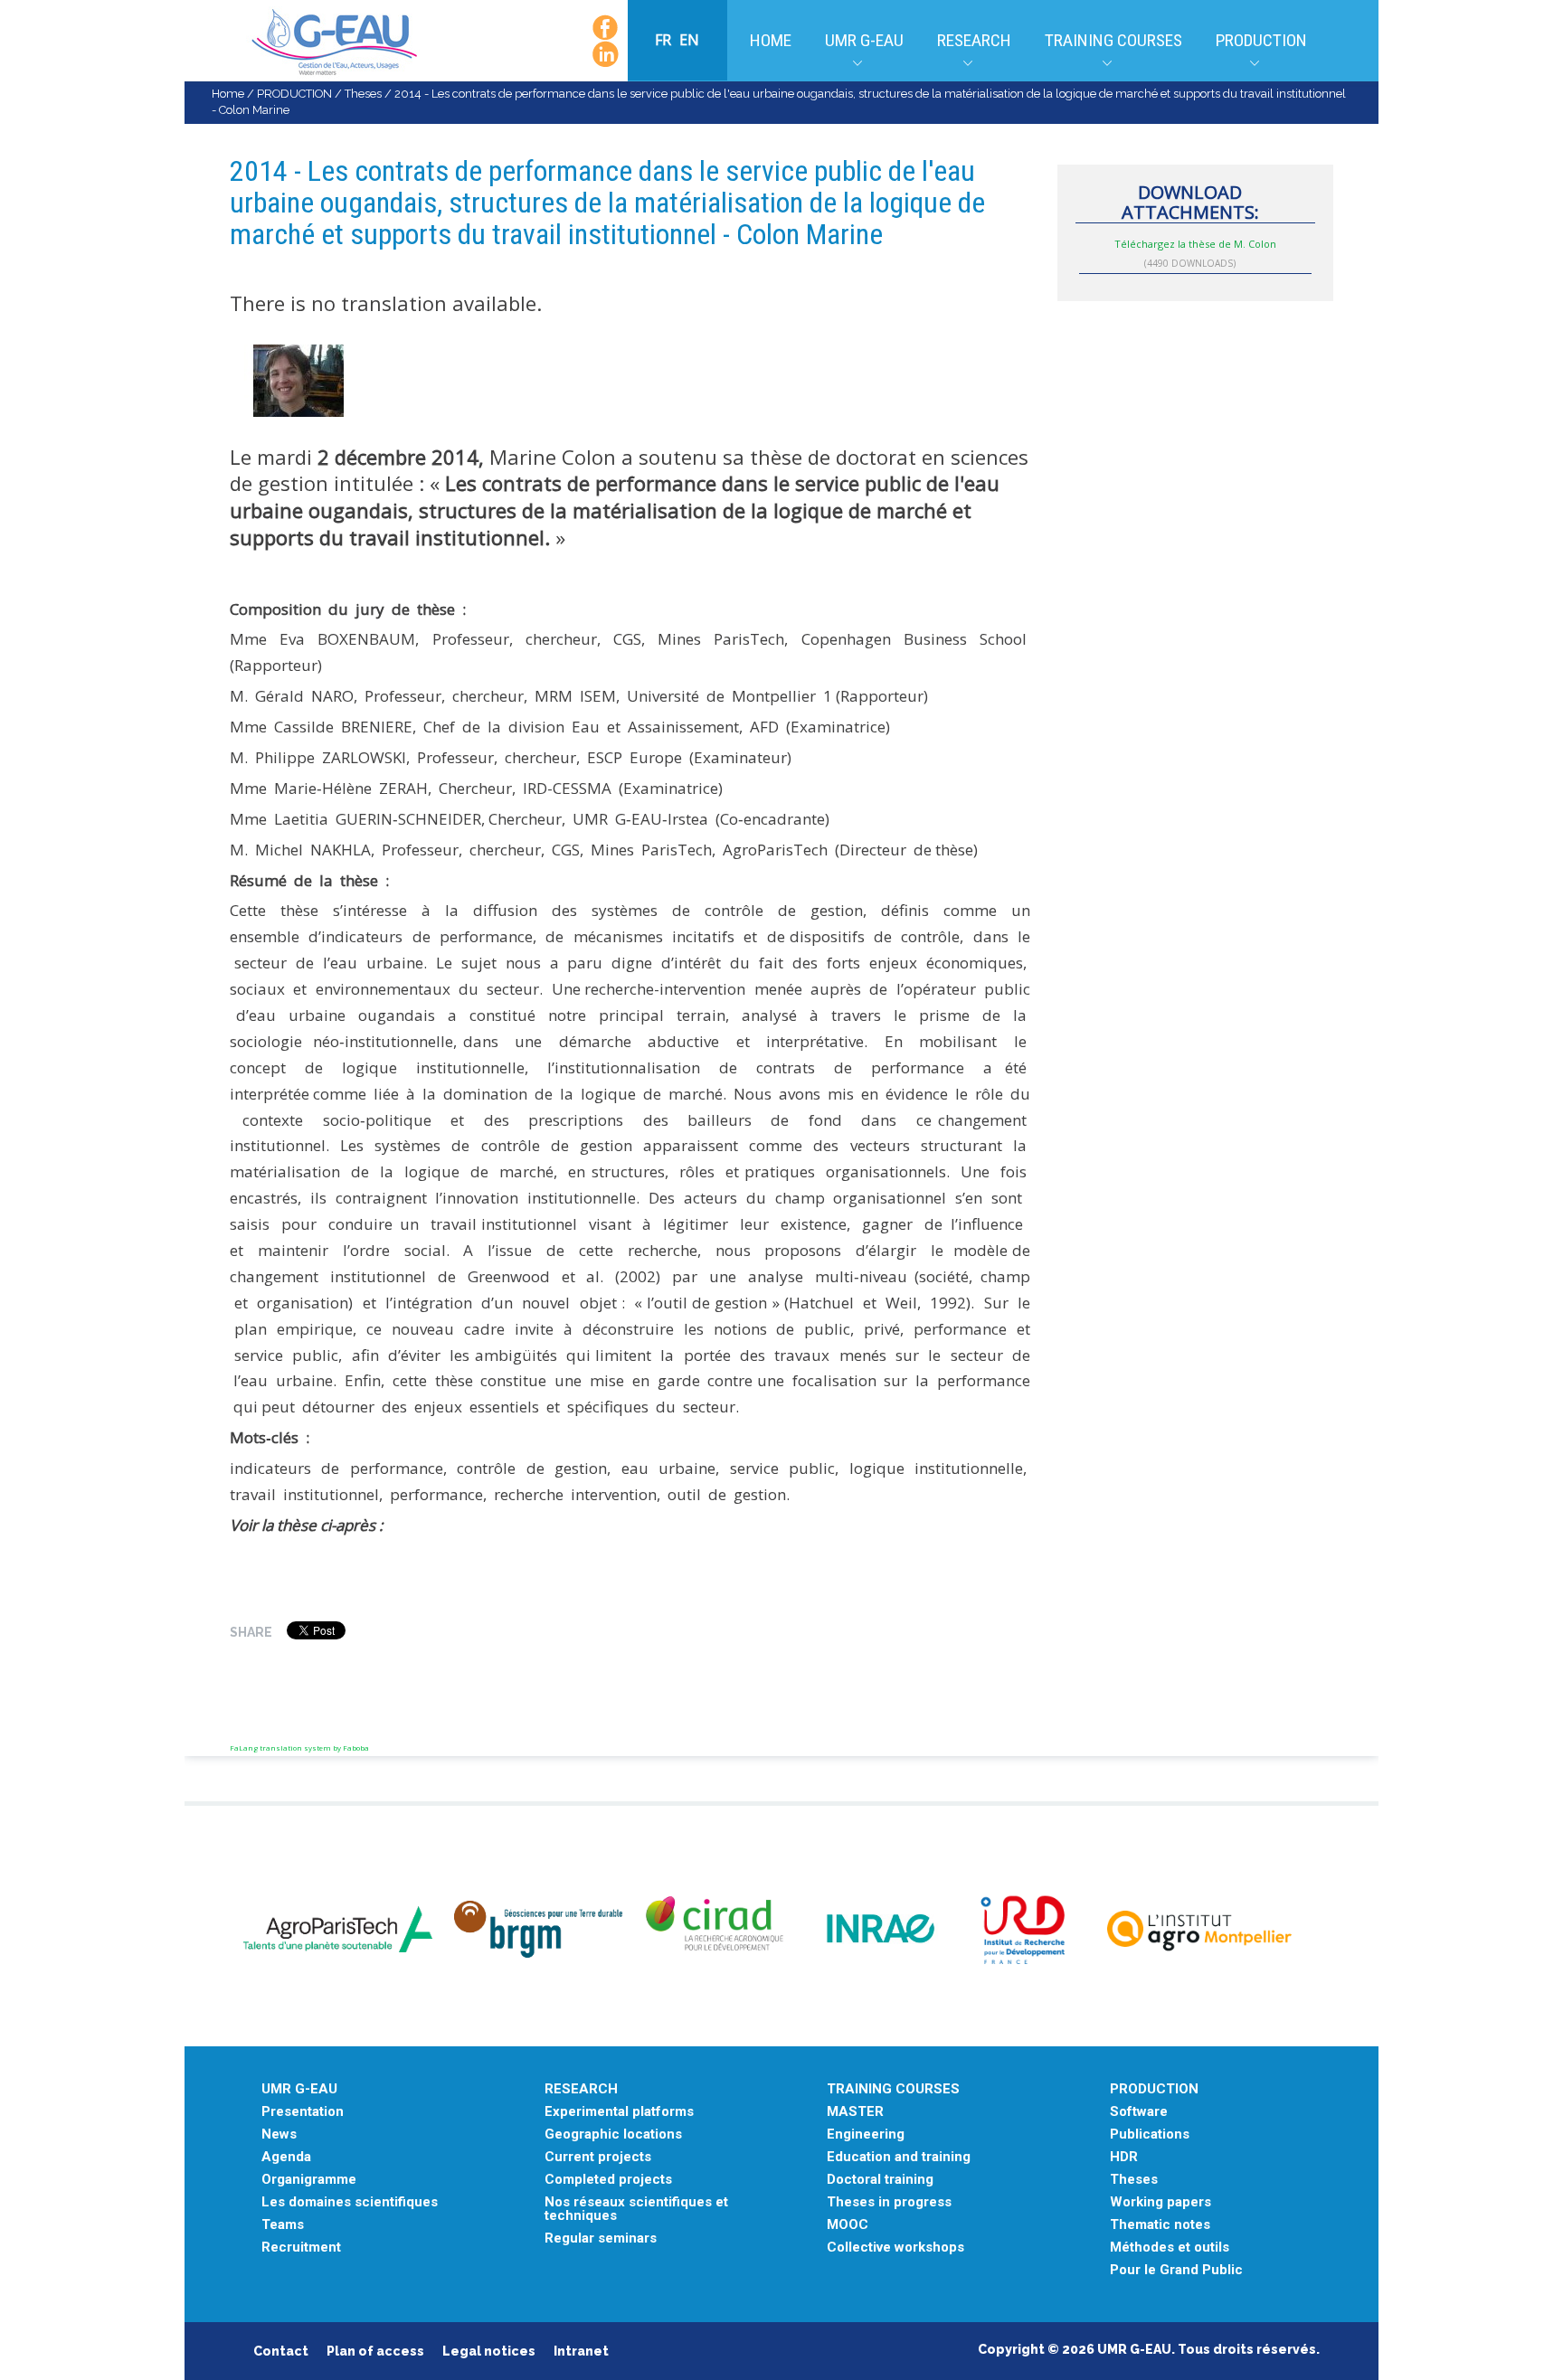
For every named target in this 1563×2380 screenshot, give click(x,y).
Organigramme (309, 2180)
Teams (283, 2225)
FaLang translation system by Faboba (299, 1747)
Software (1139, 2112)
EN (689, 40)
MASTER (855, 2112)
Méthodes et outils (1170, 2248)
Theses (363, 94)
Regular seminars (601, 2238)
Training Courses (1113, 40)
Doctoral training (880, 2180)
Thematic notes (1160, 2225)
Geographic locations (613, 2134)
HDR (1124, 2157)
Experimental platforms (619, 2112)
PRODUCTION (294, 94)
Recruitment (301, 2248)
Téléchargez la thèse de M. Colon (1195, 244)
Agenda (286, 2157)
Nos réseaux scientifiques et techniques (636, 2209)
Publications (1150, 2134)
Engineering (866, 2134)
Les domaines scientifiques (350, 2202)
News (279, 2134)
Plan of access (375, 2351)
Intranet (581, 2351)
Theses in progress (889, 2202)
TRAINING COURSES (893, 2089)
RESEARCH (581, 2089)
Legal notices (489, 2351)
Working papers (1160, 2202)
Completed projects (608, 2180)
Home (771, 40)
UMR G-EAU (864, 40)
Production (1261, 40)
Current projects (598, 2157)
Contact (281, 2351)
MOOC (848, 2225)
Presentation (303, 2112)
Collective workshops (895, 2248)
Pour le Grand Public (1176, 2270)
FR (665, 40)
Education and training (899, 2157)
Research (974, 40)
